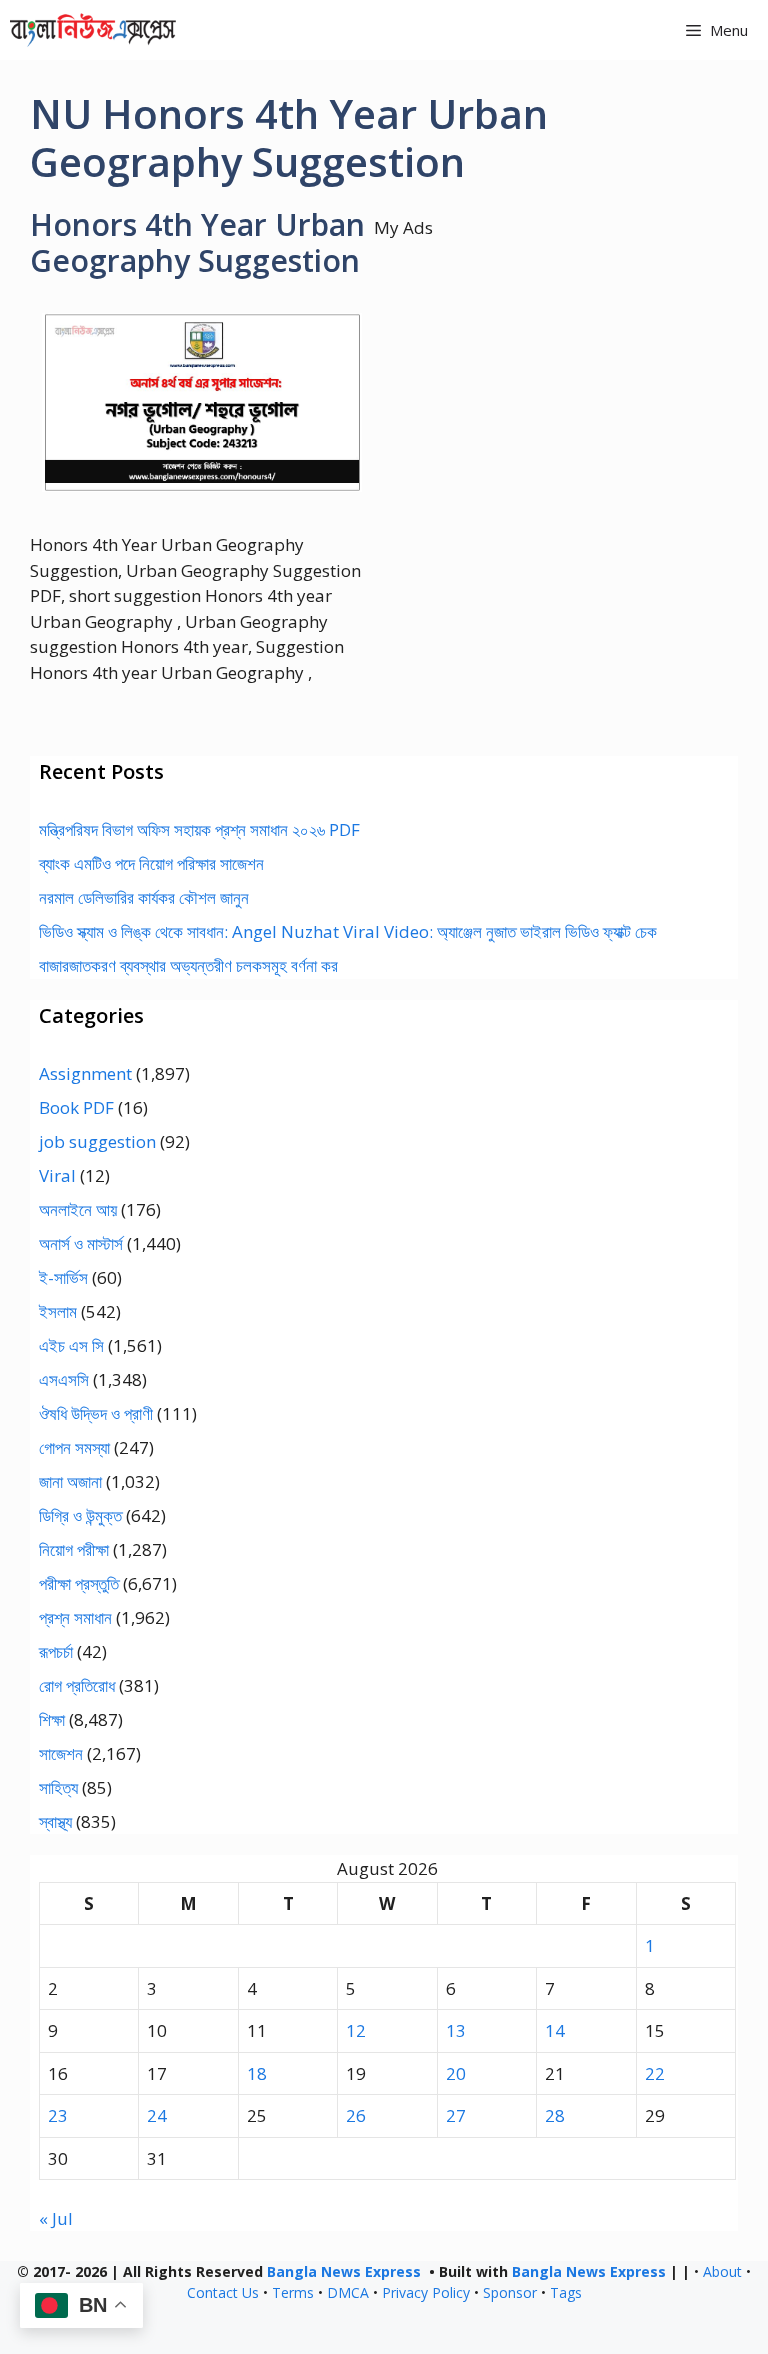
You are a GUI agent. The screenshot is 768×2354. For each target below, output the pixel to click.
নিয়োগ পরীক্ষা (74, 1549)
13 (456, 2030)
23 (58, 2115)
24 (157, 2115)
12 (356, 2030)
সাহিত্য (58, 1787)
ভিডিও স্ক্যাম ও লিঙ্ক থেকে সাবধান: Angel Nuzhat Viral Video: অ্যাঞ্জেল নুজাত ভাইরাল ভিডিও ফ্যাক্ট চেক (348, 931)
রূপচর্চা (56, 1651)
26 (356, 2115)
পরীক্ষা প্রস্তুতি (79, 1583)
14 (555, 2030)
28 (555, 2115)
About (722, 2271)
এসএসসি (64, 1379)
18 (257, 2073)
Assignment (85, 1073)
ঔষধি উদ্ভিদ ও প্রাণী (96, 1413)
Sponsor (510, 2292)
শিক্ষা (52, 1719)
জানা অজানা (70, 1481)
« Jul (56, 2218)
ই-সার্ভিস (63, 1277)
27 (456, 2115)
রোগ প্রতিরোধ (77, 1685)
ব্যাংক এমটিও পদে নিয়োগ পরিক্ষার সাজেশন (151, 863)
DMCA (348, 2292)
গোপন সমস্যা (74, 1447)
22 (655, 2073)
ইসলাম (58, 1311)
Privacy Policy (426, 2292)
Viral (57, 1175)
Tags (566, 2292)
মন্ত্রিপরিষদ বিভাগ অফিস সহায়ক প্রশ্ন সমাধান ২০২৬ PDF (199, 829)
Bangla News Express (344, 2271)
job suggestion (97, 1141)
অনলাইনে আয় (78, 1209)
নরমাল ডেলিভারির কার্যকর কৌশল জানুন (144, 897)
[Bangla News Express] (93, 30)
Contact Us (223, 2292)
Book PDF (76, 1107)
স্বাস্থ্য (55, 1821)
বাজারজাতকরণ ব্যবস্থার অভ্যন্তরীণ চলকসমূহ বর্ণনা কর (188, 965)
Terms (293, 2292)
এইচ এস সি (71, 1345)
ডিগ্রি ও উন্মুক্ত (80, 1515)
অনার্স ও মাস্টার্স (81, 1243)
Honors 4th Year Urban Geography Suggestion (197, 242)
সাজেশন (61, 1753)
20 (456, 2073)
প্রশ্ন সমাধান (75, 1617)
